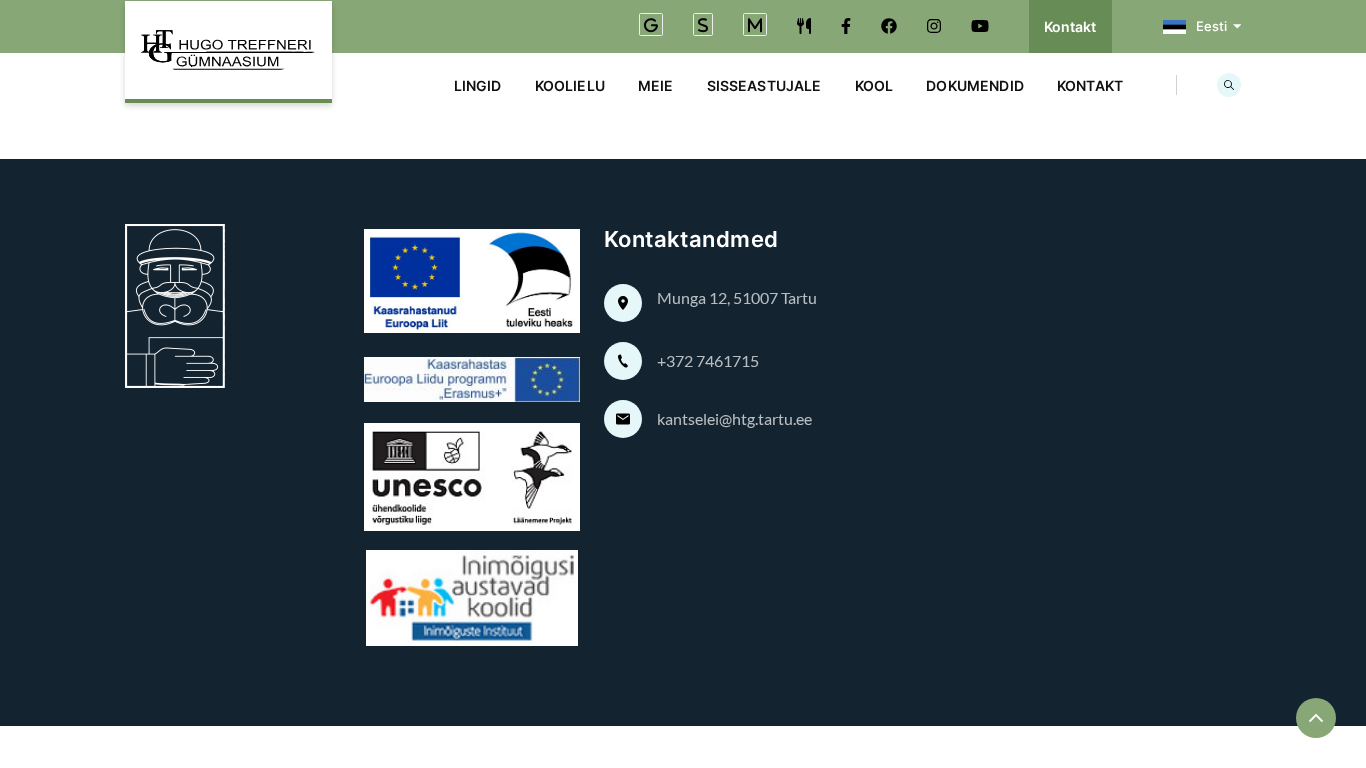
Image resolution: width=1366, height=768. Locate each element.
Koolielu (570, 85)
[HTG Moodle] (755, 27)
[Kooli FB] (846, 26)
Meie (656, 85)
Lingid (478, 85)
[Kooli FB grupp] (889, 26)
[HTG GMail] (651, 27)
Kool (874, 85)
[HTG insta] (934, 26)
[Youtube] (980, 26)
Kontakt (1070, 26)
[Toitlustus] (804, 26)
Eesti (1211, 26)
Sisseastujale (764, 85)
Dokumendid (975, 85)
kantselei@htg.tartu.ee (734, 418)
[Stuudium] (703, 27)
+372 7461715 (708, 360)
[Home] (228, 52)
